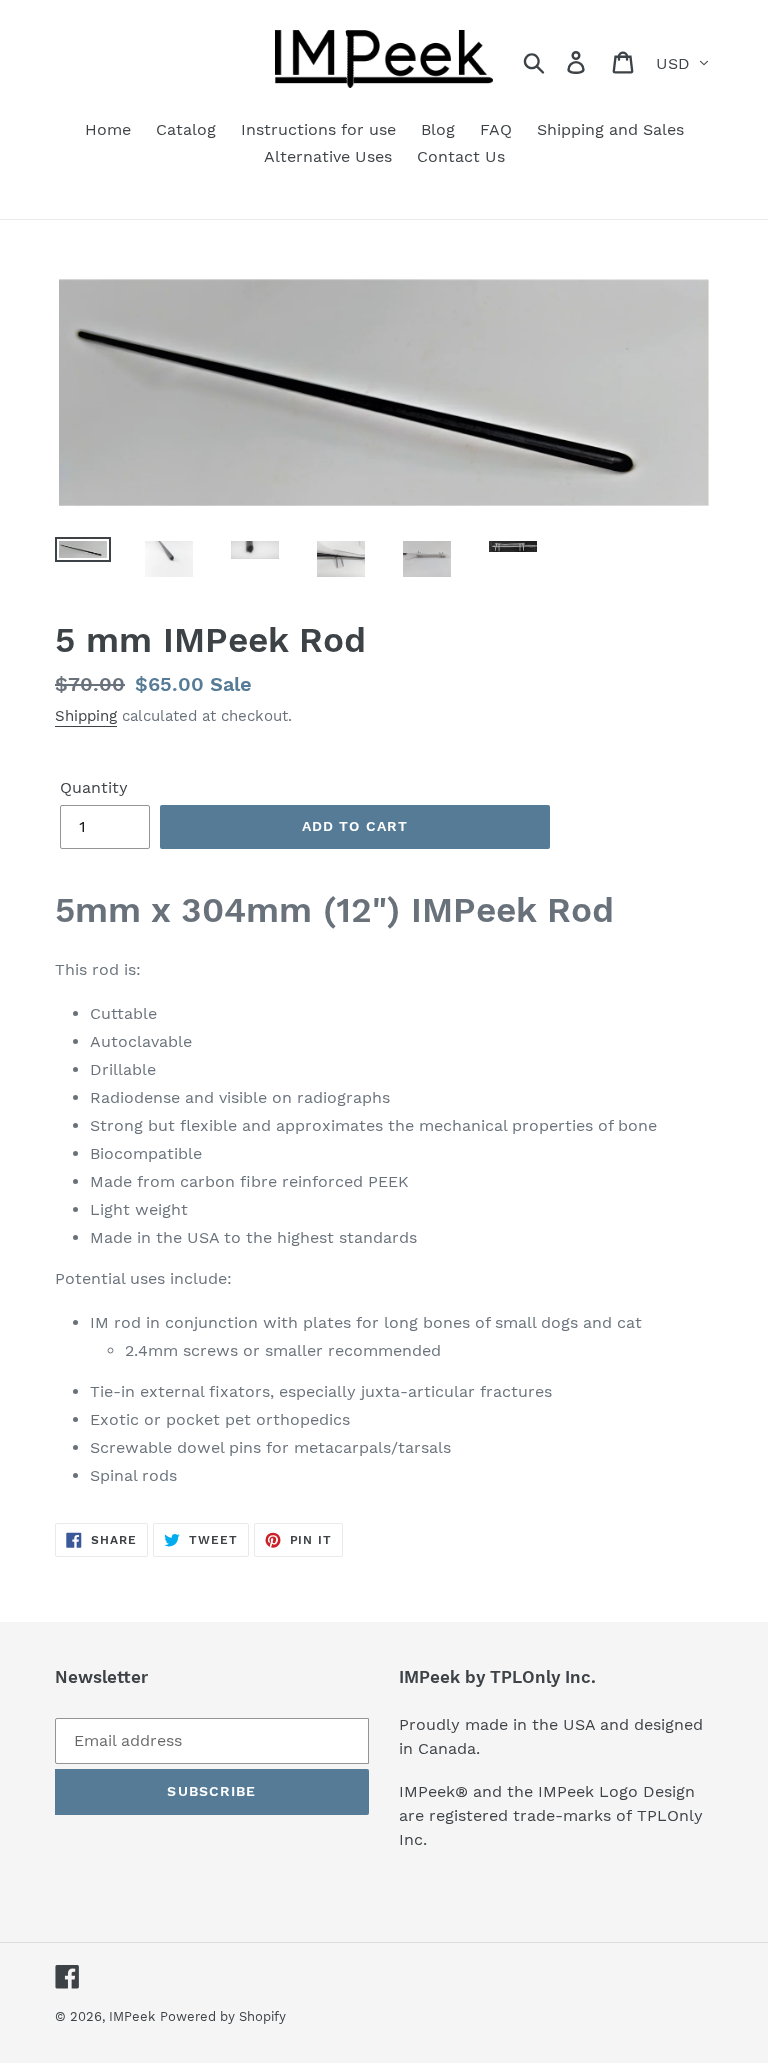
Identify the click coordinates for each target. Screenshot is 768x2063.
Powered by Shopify (223, 2016)
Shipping (86, 716)
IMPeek (132, 2016)
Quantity (94, 787)
